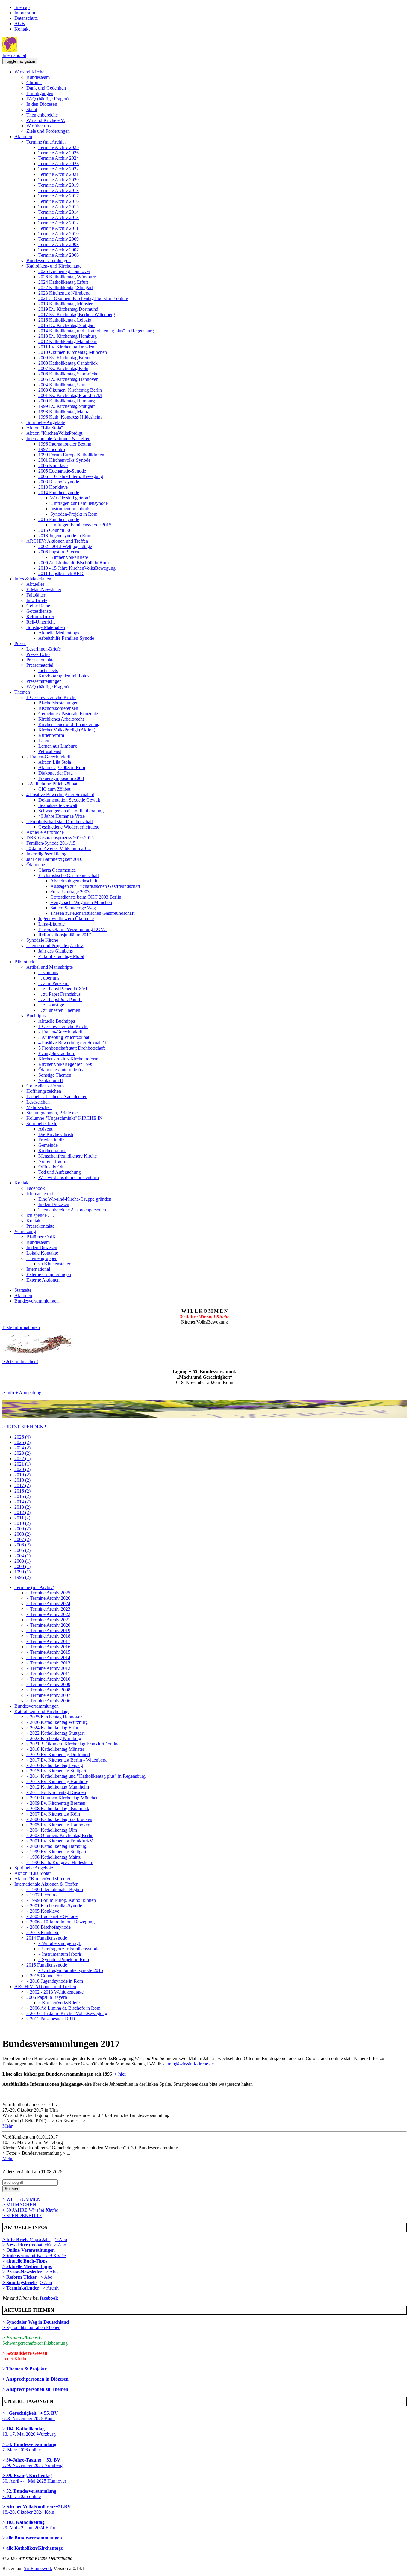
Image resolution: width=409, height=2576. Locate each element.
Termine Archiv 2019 (59, 185)
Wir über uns (38, 126)
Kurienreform (51, 735)
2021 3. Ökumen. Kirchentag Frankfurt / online (83, 298)
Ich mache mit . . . (43, 1194)
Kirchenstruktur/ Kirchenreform (68, 1059)
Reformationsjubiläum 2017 (65, 935)
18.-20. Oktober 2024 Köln (37, 2509)
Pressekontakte (40, 660)
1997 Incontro (52, 449)
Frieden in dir (51, 1140)
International (14, 55)
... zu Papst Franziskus (59, 994)
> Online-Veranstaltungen (29, 2250)
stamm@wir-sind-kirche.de (188, 2064)
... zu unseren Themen (59, 1010)
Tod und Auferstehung (60, 1172)
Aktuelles (35, 584)
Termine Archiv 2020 (59, 180)
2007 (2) (22, 1539)
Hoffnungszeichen (44, 1091)
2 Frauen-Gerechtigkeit (48, 757)
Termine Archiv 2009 (59, 239)
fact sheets (48, 670)
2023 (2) (22, 1453)
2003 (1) (22, 1561)
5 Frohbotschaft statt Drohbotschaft (60, 821)
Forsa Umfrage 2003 (70, 892)
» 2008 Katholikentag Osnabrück (58, 1808)
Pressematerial (40, 665)
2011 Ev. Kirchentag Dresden (66, 347)
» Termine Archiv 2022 (48, 1614)
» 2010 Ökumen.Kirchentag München (62, 1798)
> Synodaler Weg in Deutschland (36, 2322)
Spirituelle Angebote (46, 422)
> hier (120, 2074)
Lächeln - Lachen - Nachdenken (57, 1097)
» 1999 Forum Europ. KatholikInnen (61, 1900)
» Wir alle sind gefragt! (60, 1943)
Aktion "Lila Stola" (45, 428)
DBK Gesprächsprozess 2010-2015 (60, 838)
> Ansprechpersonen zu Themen (35, 2389)
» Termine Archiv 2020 (48, 1625)
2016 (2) (22, 1491)
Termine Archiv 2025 (59, 147)
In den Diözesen (42, 104)
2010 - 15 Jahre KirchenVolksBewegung (77, 568)
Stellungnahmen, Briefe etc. (53, 1113)
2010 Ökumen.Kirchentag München (73, 352)
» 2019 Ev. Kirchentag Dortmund (58, 1755)
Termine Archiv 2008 (59, 244)
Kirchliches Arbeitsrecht (61, 719)
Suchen (11, 2189)
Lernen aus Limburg (58, 746)
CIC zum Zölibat (54, 789)
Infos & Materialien (33, 579)
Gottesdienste (39, 611)
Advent (45, 1129)
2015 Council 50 (54, 530)
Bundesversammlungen (49, 261)
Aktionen (23, 136)
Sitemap (22, 7)
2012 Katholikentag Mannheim (68, 341)
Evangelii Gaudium (57, 1053)
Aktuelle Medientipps (59, 633)
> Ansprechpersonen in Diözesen (35, 2379)
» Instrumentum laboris (60, 1954)
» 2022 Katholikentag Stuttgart (55, 1733)
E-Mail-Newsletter (44, 590)
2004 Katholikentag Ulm (62, 385)
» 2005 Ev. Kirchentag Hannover (58, 1825)
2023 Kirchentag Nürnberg (64, 293)
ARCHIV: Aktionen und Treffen (57, 541)
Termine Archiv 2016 (59, 201)
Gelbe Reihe (38, 606)
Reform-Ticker (40, 617)
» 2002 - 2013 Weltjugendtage (55, 1992)
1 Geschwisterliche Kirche (51, 697)
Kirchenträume (52, 1150)
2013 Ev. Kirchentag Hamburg (68, 336)
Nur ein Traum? (53, 1161)
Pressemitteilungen (44, 681)
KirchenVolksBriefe (69, 557)
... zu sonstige (51, 1005)
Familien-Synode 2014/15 (51, 843)
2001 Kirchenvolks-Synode (64, 460)
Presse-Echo (38, 654)
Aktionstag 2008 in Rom (62, 768)
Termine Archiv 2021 (59, 174)
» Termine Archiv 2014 (48, 1657)
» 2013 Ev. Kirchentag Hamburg (57, 1782)
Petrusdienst (50, 751)
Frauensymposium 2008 (61, 778)
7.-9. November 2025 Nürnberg (32, 2463)
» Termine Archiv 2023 (48, 1609)
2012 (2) (22, 1512)
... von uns (48, 972)
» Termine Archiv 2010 (48, 1679)
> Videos (12, 2256)
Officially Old (51, 1167)
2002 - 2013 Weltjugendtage (65, 546)
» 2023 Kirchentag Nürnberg (54, 1738)
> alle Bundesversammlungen (32, 2538)
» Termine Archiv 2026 (48, 1598)
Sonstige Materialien (46, 627)
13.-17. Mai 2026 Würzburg (29, 2431)
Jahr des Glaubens (56, 951)
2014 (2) (22, 1502)
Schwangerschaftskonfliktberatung (71, 811)
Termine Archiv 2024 (59, 158)
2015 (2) (22, 1496)
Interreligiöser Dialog (46, 854)
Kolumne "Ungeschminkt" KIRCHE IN (65, 1118)
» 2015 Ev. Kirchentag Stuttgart (56, 1771)
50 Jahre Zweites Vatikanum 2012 (59, 848)
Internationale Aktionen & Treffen (58, 439)
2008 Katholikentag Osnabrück (68, 363)
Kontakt (22, 29)
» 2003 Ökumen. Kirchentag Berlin (60, 1835)
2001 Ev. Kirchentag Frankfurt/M (70, 395)
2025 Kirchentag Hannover (64, 271)
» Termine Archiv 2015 (48, 1652)
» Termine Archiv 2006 (48, 1701)
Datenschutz (26, 18)
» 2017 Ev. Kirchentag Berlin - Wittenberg (66, 1760)
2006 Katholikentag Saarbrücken (69, 374)
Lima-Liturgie (51, 924)
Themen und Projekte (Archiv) (55, 946)
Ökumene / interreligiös (60, 1070)
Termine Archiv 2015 (59, 207)
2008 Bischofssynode (59, 482)
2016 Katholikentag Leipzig (65, 320)
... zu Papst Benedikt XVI (63, 989)
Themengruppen (42, 1258)
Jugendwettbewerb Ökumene (66, 919)
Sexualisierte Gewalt (58, 805)
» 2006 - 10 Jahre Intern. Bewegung (60, 1922)
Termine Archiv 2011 (58, 228)
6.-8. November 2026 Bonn (30, 2416)
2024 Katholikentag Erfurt (63, 282)
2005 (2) (22, 1550)
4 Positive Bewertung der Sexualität (60, 794)
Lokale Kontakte (42, 1253)
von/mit (43, 2256)
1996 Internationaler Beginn (65, 444)
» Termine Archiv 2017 (48, 1641)
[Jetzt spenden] (205, 1417)
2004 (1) (22, 1556)
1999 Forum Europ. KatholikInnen (71, 455)
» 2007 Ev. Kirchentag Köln (53, 1814)
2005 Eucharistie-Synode (62, 471)
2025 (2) (22, 1442)
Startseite (23, 1290)
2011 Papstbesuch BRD (61, 573)
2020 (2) (22, 1469)
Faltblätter (36, 595)
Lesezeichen (38, 1102)
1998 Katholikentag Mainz (64, 412)
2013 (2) (22, 1507)
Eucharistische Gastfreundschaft (69, 875)
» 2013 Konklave (43, 1933)
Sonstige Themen (55, 1075)
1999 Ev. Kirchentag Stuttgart (66, 406)
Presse (20, 643)
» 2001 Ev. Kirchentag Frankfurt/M (60, 1841)
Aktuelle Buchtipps (57, 1021)
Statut (32, 110)
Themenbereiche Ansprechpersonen (72, 1210)
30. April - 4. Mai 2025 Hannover (34, 2478)
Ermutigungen (40, 93)
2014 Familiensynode (59, 492)
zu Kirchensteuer (54, 1264)
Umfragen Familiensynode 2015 (81, 525)
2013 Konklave (53, 487)
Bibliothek (24, 962)
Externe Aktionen (43, 1280)
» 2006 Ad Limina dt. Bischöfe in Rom (63, 2008)
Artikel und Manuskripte (50, 967)
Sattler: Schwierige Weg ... (75, 908)
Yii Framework (38, 2568)
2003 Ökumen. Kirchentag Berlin (70, 390)
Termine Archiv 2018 (59, 190)
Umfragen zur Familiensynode (79, 503)
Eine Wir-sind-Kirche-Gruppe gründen (75, 1199)
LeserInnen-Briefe (44, 649)
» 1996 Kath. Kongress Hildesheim (60, 1862)
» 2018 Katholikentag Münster (55, 1749)
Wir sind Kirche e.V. (46, 120)
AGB (20, 24)
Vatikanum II (51, 1080)
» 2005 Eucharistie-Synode (52, 1916)
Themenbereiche (42, 115)
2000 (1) (22, 1566)
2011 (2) (22, 1518)
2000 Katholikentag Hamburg (67, 401)
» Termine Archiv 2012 (48, 1668)
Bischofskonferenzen (58, 708)
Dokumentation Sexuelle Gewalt (69, 800)
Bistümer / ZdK (41, 1237)
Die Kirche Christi (56, 1134)
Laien (44, 741)
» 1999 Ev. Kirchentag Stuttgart (56, 1852)
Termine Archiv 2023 (59, 163)
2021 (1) (22, 1464)
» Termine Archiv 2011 (48, 1674)
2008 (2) (22, 1534)
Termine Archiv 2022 (59, 169)
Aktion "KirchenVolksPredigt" (55, 433)
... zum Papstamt (54, 983)
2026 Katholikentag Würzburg (67, 277)
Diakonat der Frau (56, 773)
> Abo (61, 2239)
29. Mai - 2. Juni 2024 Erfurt (29, 2525)
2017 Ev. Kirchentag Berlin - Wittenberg (77, 314)
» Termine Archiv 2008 (48, 1690)
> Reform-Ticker (20, 2277)
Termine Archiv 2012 (59, 223)
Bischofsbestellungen (58, 703)
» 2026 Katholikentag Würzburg (57, 1722)
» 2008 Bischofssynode (49, 1927)
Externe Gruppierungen (49, 1275)
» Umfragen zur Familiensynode (69, 1949)
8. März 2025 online (29, 2494)
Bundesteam (38, 77)
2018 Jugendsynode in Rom (65, 536)
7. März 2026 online (29, 2447)
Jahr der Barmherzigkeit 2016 (54, 859)
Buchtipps (36, 1016)
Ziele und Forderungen (48, 131)
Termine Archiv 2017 (59, 196)
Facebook (36, 1188)
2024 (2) (22, 1448)
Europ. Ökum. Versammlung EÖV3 (72, 929)
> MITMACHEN (19, 2205)
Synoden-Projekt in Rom (74, 514)
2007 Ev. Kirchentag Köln (63, 368)
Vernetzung (25, 1231)
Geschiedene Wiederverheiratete (69, 827)
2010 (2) (22, 1523)
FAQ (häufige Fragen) (47, 99)
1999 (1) (22, 1572)
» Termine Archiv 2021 (48, 1620)
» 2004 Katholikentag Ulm (52, 1830)
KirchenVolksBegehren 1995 (66, 1064)
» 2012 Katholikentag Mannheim (58, 1787)
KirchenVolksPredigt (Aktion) (67, 730)
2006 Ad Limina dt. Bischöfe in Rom (74, 563)
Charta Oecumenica (57, 870)
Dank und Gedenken (46, 88)
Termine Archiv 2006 (59, 255)
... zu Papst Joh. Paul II (60, 999)
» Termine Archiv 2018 (48, 1636)
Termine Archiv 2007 (59, 250)
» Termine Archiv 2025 (48, 1593)
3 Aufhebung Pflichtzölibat (52, 784)
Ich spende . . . (40, 1215)
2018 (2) (22, 1480)
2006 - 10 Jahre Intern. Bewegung (71, 476)
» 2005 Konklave (43, 1911)
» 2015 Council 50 (44, 1976)
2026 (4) (22, 1437)
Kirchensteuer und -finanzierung (69, 724)
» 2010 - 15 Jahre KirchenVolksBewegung (67, 2013)
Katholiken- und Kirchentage (54, 266)
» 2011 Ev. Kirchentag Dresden (56, 1792)
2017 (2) (22, 1485)
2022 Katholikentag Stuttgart (66, 288)
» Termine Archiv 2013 (48, 1663)
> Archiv (51, 2288)
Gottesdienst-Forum (45, 1086)
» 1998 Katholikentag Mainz (53, 1857)
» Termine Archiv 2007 (48, 1695)
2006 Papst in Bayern (59, 552)
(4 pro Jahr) (27, 2239)
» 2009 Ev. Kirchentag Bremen (56, 1803)
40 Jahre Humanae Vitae (62, 816)
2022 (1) (22, 1458)
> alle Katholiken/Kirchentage (33, 2548)
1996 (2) (22, 1577)
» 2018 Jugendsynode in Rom (55, 1981)
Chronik (34, 83)
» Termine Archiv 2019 (48, 1630)
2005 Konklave (53, 465)
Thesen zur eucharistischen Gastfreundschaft (92, 913)
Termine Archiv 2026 (59, 153)
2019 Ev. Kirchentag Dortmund (68, 309)
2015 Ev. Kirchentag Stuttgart (66, 325)
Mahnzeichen (39, 1107)
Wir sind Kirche (29, 72)
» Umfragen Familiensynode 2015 (71, 1970)
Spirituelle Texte (42, 1123)
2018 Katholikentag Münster (65, 304)
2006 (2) (22, 1545)
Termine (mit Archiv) (46, 142)
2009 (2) (22, 1529)
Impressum (25, 13)
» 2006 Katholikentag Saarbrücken (59, 1819)
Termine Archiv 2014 (59, 212)
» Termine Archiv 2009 (48, 1684)
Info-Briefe (37, 600)
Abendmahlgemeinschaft (74, 881)
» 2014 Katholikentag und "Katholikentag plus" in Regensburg (86, 1776)
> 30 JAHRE (30, 2210)
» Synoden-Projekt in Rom (64, 1959)
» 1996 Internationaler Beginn (55, 1889)
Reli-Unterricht (41, 622)
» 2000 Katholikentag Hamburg (56, 1846)
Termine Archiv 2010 (59, 234)
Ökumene (36, 865)
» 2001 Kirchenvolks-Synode (54, 1906)
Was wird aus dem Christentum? (69, 1177)
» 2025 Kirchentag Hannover (54, 1717)
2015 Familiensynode (59, 519)
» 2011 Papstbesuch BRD (51, 2019)
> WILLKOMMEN (21, 2199)
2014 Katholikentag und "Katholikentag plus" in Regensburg (96, 331)
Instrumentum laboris (70, 509)
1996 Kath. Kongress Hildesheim (70, 417)
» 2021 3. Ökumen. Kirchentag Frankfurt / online (73, 1744)
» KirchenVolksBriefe (59, 2003)
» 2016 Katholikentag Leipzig (55, 1765)
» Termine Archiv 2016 (48, 1647)
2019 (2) (22, 1475)
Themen (22, 692)
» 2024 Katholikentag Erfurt (53, 1728)
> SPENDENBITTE (22, 2215)
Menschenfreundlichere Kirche (68, 1156)
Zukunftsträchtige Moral (61, 956)
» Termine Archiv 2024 (48, 1604)
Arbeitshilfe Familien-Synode (66, 638)
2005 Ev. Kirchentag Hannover (68, 379)
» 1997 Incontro (41, 1895)
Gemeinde (48, 1145)
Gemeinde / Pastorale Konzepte (68, 714)
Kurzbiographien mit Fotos (64, 676)
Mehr (7, 2126)
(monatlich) (26, 2245)
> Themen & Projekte (25, 2369)
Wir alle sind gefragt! (70, 498)
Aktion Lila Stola (55, 762)
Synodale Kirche (42, 940)
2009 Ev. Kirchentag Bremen (66, 358)
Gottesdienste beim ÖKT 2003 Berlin (86, 897)
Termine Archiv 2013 (59, 217)
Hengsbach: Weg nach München (81, 902)
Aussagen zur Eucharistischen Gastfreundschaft (95, 886)
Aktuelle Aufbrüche (45, 832)
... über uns (49, 978)
